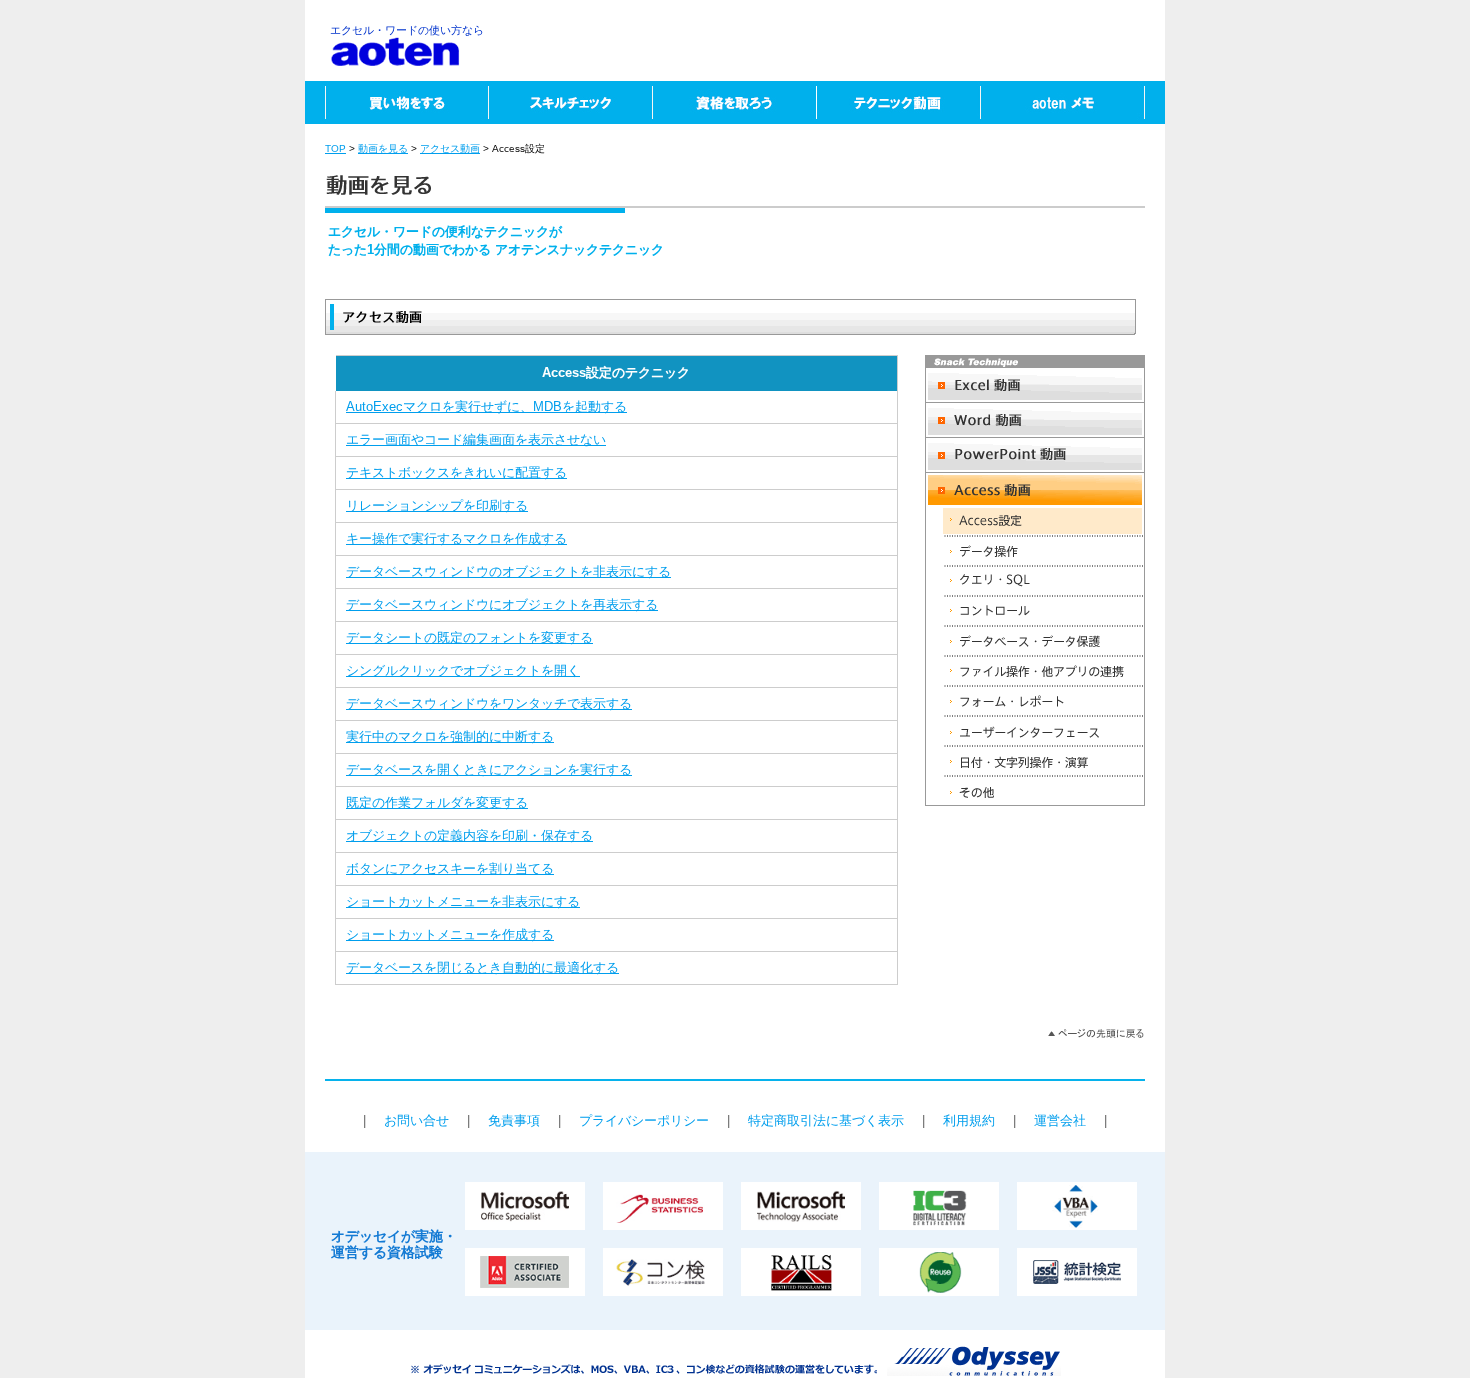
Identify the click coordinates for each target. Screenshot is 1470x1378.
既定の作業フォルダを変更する (437, 802)
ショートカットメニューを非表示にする (463, 901)
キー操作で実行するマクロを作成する (456, 538)
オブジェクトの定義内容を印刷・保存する (469, 835)
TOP (335, 148)
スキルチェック (570, 102)
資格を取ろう (734, 102)
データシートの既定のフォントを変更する (469, 637)
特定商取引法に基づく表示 (826, 1120)
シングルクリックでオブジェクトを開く (463, 670)
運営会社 (1060, 1120)
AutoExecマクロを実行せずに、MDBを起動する (486, 406)
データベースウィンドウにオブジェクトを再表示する (502, 604)
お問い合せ (416, 1120)
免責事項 (514, 1120)
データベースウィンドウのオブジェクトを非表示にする (508, 571)
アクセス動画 (450, 148)
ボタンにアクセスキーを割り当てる (450, 868)
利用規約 (969, 1120)
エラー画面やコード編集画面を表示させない (476, 439)
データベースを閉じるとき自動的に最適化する (482, 967)
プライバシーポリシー (644, 1120)
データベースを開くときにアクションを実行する (489, 769)
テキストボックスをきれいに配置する (456, 472)
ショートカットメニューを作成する (450, 934)
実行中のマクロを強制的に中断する (450, 736)
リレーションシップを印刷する (437, 505)
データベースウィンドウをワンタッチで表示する (489, 703)
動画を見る (383, 148)
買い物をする (396, 102)
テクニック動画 (898, 102)
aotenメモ (1072, 102)
